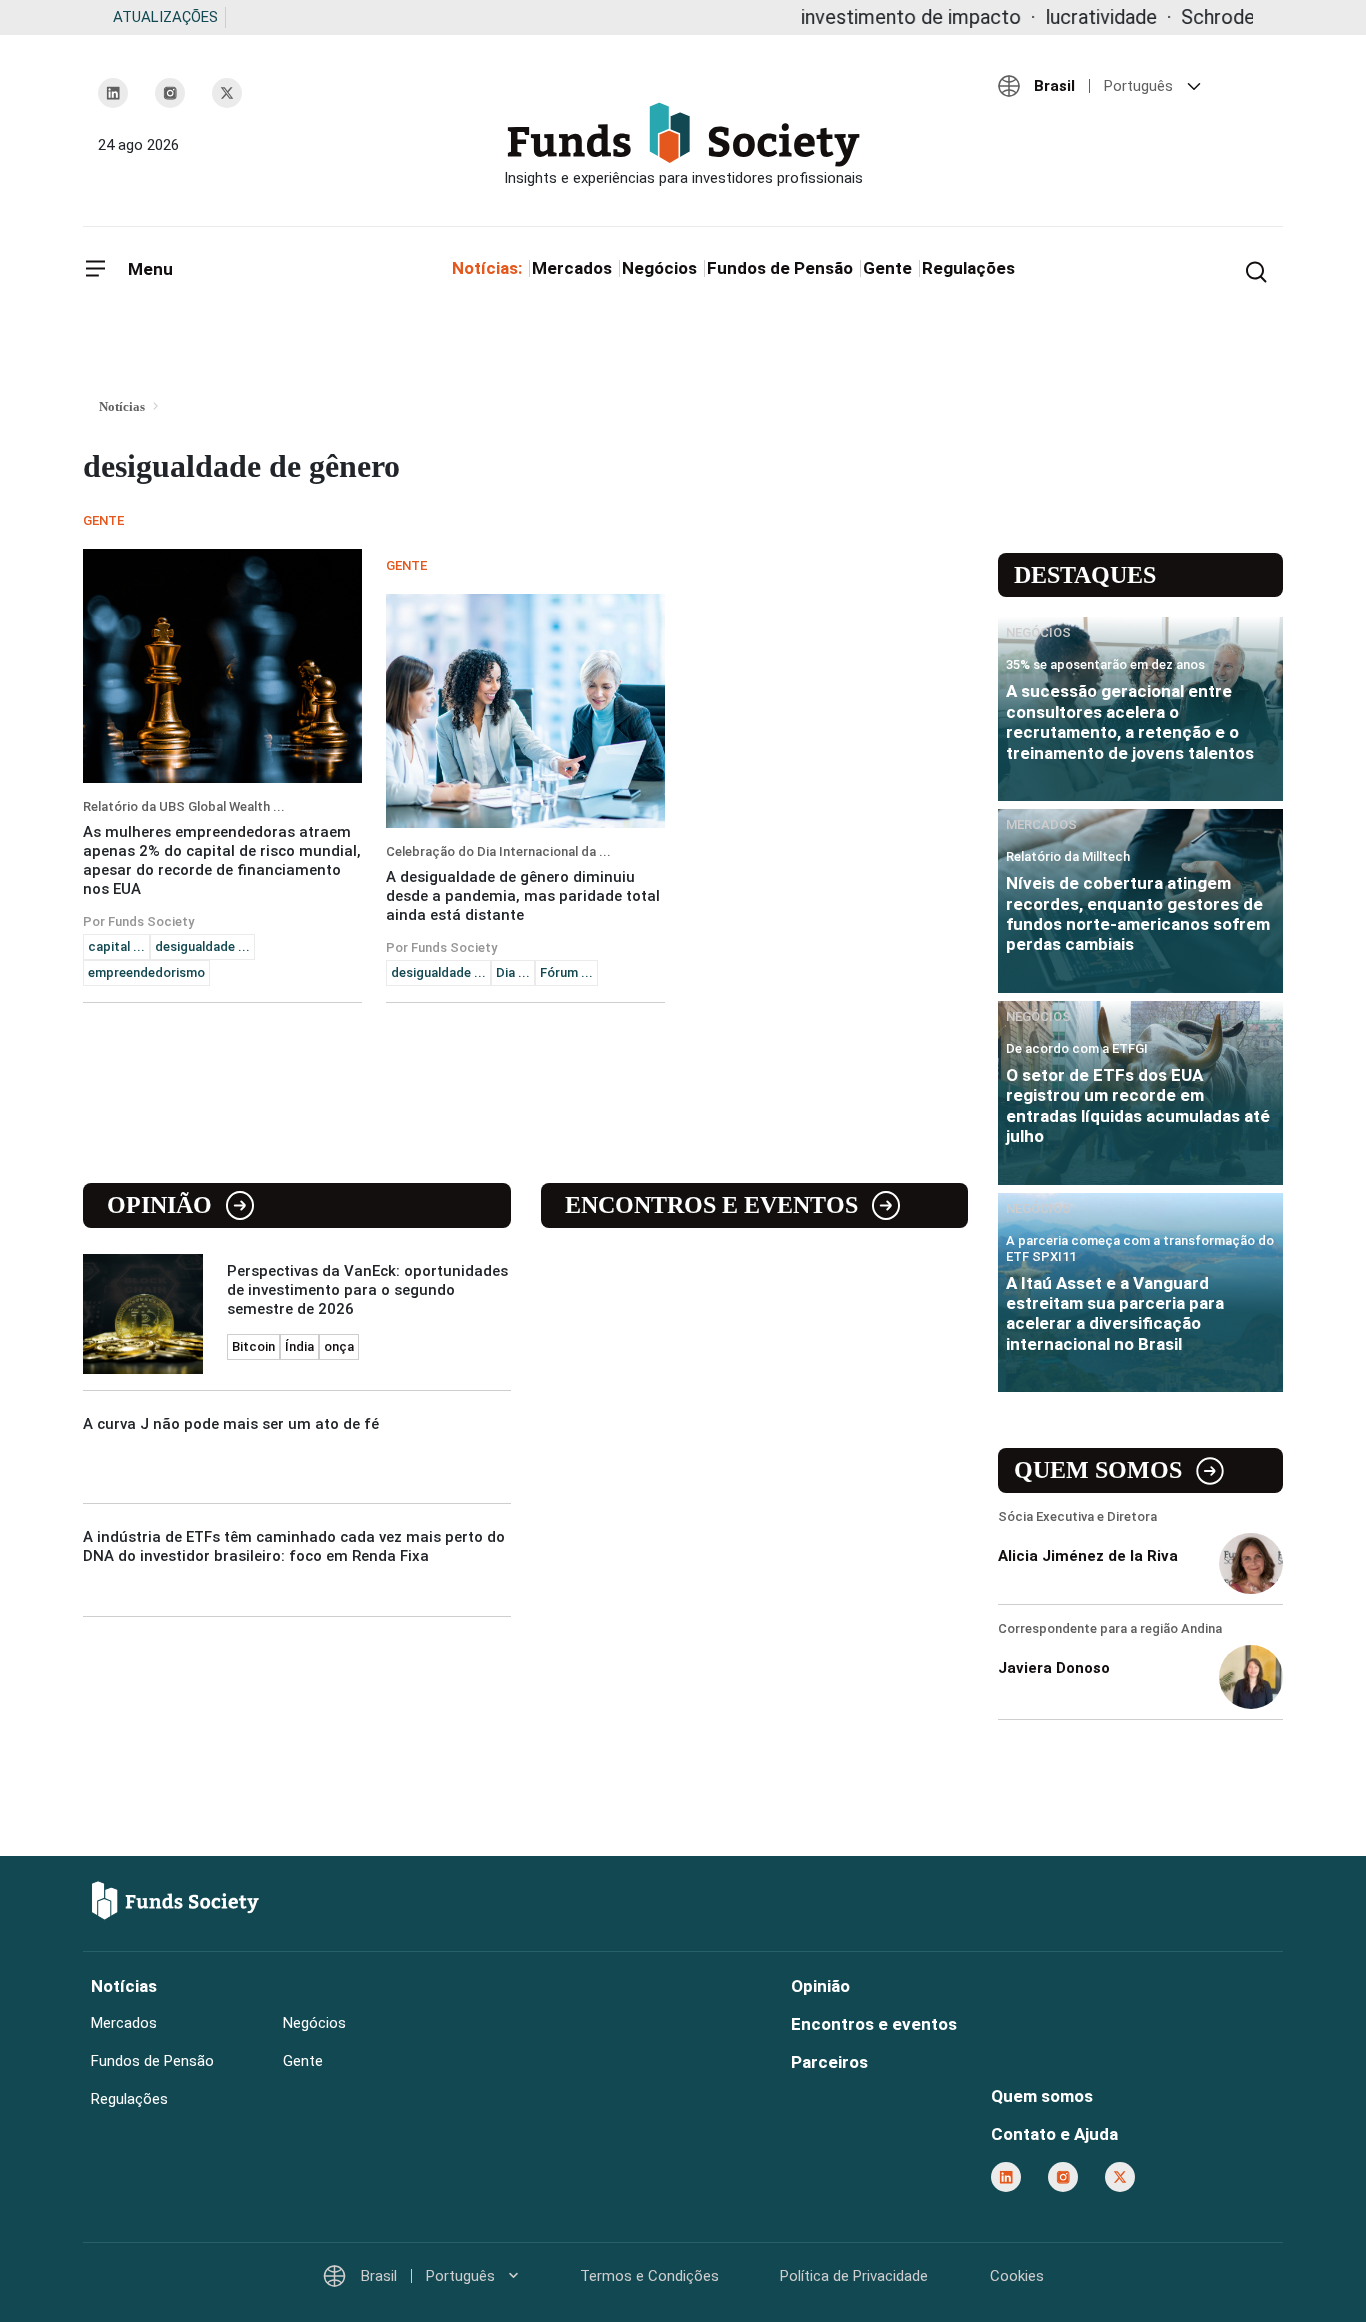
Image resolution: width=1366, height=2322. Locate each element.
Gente (887, 268)
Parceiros (829, 2062)
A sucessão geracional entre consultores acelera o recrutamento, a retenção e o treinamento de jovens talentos (1130, 721)
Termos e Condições (649, 2276)
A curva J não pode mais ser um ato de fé (231, 1424)
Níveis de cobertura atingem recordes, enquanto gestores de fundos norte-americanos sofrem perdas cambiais (1138, 913)
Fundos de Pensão (780, 268)
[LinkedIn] (113, 93)
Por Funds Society (138, 921)
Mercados (572, 268)
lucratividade (1033, 17)
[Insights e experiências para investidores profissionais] (683, 144)
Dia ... (513, 972)
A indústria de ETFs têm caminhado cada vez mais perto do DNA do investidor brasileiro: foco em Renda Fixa (294, 1546)
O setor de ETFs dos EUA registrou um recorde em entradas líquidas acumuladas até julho (1138, 1105)
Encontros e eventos (711, 1205)
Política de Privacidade (854, 2276)
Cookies (1017, 2276)
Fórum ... (566, 972)
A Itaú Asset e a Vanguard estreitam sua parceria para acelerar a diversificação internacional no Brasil (1115, 1313)
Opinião (159, 1205)
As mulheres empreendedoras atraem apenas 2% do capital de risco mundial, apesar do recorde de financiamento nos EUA (222, 860)
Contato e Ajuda (1054, 2134)
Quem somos (1098, 1470)
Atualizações (165, 17)
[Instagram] (170, 93)
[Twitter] (227, 93)
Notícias (124, 1986)
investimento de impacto (843, 17)
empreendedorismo (146, 972)
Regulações (968, 268)
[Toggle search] (1256, 270)
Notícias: (487, 268)
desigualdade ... (202, 946)
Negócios (659, 268)
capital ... (116, 946)
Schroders (1158, 17)
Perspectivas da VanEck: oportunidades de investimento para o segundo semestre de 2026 (367, 1290)
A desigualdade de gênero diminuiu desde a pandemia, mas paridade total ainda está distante (523, 896)
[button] (1133, 86)
